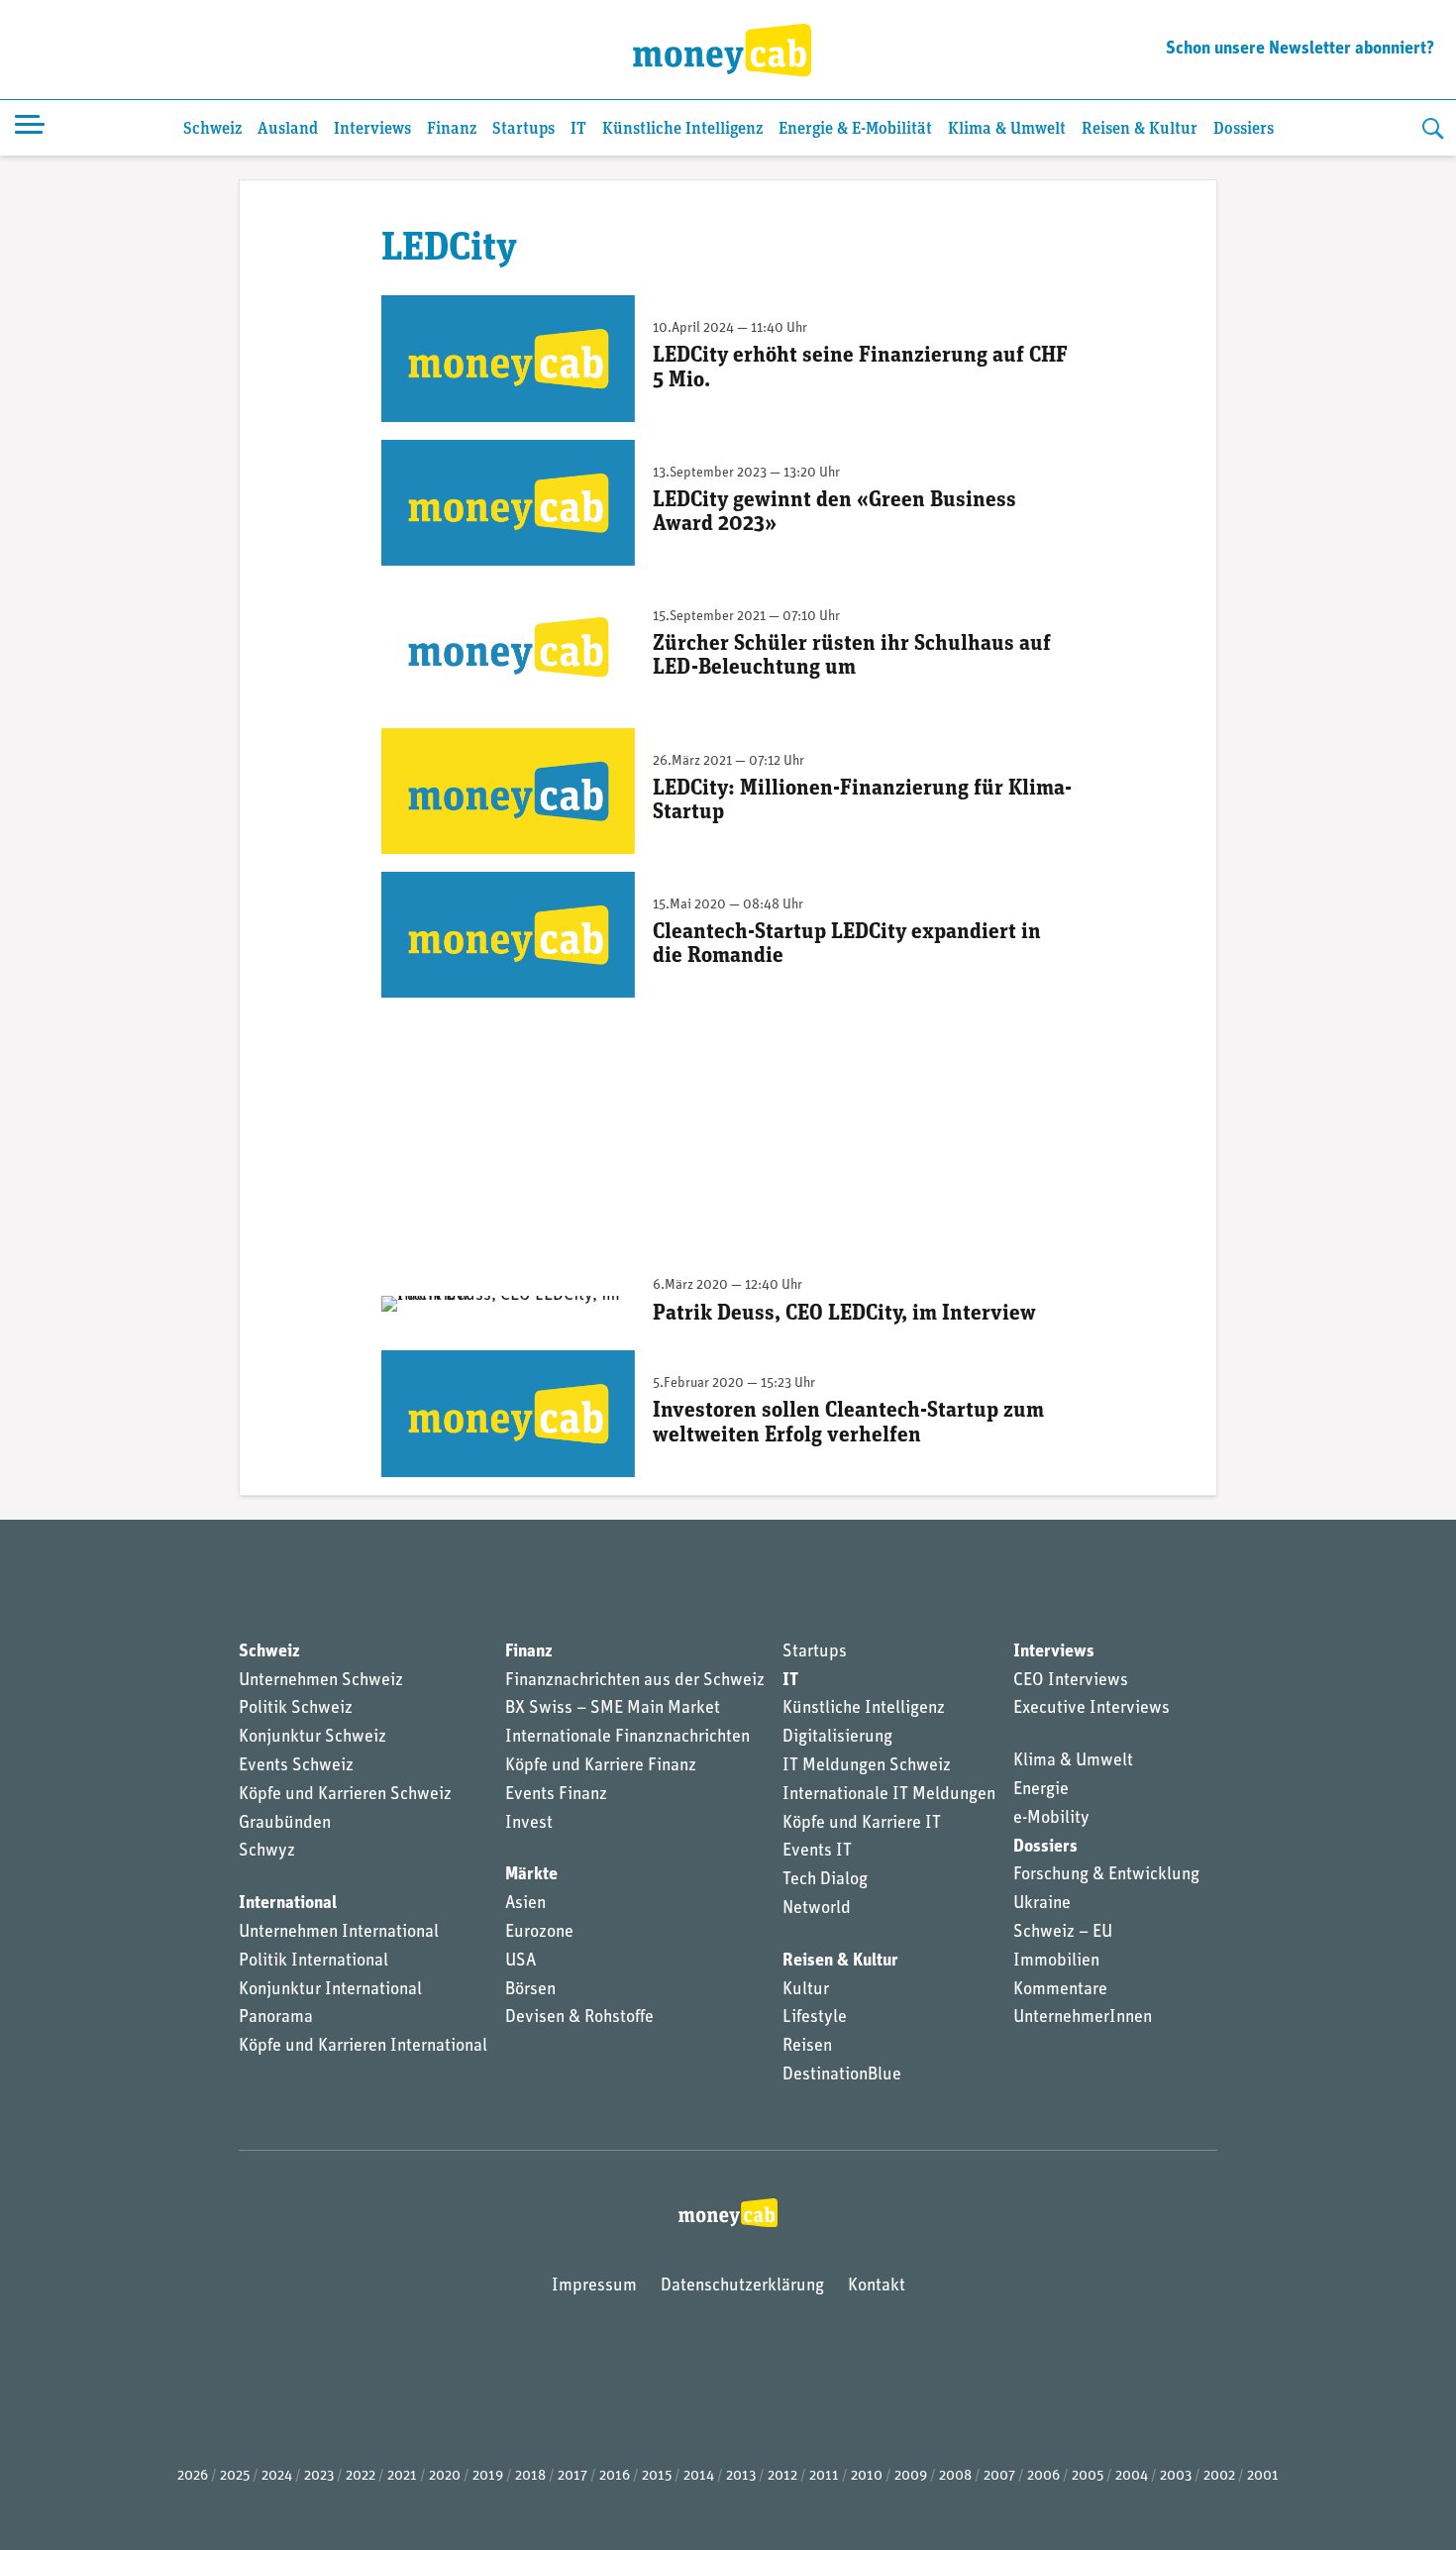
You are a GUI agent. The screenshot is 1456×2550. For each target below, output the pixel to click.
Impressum (594, 2286)
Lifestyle (815, 2018)
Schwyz (267, 1852)
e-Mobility (1051, 1819)
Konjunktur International (330, 1990)
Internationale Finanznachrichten (627, 1738)
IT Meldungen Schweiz (867, 1766)
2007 (999, 2476)
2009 (911, 2476)
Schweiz (212, 129)
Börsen (530, 1990)
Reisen (807, 2047)
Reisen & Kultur (1140, 129)
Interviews (372, 129)
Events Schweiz (296, 1766)
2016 (615, 2476)
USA (520, 1962)
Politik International (313, 1962)
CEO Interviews (1071, 1681)
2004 (1132, 2476)
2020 (445, 2476)
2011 (824, 2476)
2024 (277, 2476)
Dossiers (1244, 129)
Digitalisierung (837, 1738)
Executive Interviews (1092, 1709)
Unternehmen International (339, 1933)
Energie (1041, 1790)
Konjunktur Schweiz (312, 1738)
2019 (488, 2476)
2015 (657, 2476)
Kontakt (877, 2286)
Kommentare (1060, 1990)
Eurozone (539, 1933)
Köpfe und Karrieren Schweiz (345, 1795)
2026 (193, 2476)
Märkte (531, 1875)
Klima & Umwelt (1007, 129)
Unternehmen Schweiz (321, 1681)
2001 (1263, 2476)
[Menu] (30, 128)
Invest (529, 1824)
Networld (817, 1909)
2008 (955, 2476)
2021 (402, 2476)
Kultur (806, 1990)
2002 (1219, 2476)
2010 (867, 2476)
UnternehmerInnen (1083, 2018)
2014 (699, 2476)
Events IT (817, 1852)
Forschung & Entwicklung (1106, 1875)
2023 (319, 2476)
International (288, 1904)
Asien (525, 1904)
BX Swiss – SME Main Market (613, 1709)
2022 (361, 2476)
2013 (741, 2476)
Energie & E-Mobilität (855, 129)
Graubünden (285, 1824)
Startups (523, 129)
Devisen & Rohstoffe (579, 2018)
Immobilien (1056, 1962)
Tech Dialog (825, 1880)
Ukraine (1042, 1904)
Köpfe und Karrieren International (363, 2047)
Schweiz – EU (1063, 1933)
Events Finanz (556, 1795)
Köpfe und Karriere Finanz (601, 1766)
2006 (1043, 2476)
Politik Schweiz (296, 1709)
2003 (1176, 2476)
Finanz (452, 129)
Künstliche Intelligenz (682, 129)
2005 (1088, 2476)
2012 (782, 2476)
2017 (572, 2476)
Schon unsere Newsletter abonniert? (1300, 50)
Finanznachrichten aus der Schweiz (635, 1681)
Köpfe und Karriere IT (862, 1824)
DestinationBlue (842, 2075)
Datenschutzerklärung (742, 2286)
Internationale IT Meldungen (889, 1795)
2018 (530, 2476)
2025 (235, 2476)
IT (578, 129)
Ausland (288, 129)
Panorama (276, 2018)
